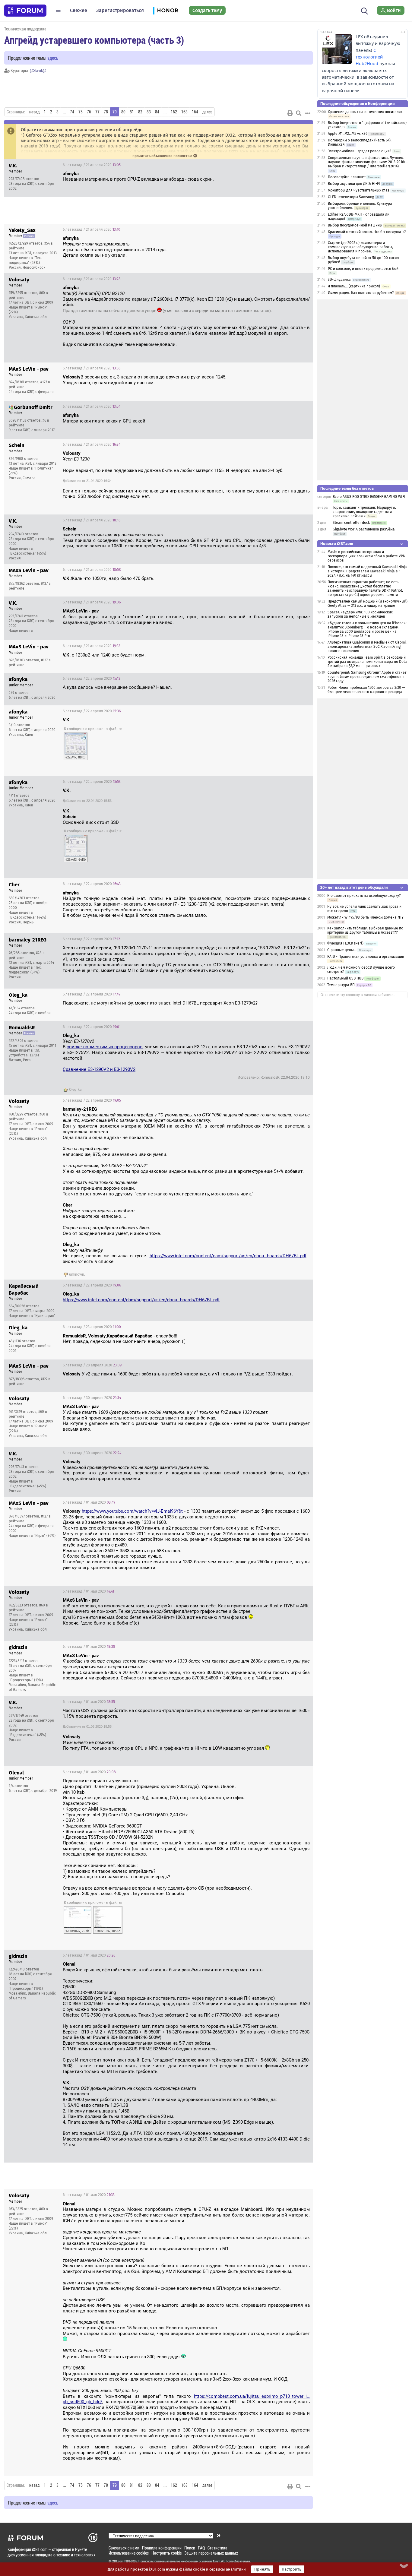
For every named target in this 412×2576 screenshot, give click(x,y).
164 (195, 112)
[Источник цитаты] (133, 244)
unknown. (77, 1274)
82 (140, 112)
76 (89, 112)
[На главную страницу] (25, 11)
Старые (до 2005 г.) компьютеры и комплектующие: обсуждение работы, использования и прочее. (360, 247)
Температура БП (341, 985)
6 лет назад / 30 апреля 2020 (92, 1398)
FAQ (201, 2548)
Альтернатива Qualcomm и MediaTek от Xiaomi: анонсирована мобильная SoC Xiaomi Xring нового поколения (367, 647)
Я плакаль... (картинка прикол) (354, 286)
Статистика (217, 2548)
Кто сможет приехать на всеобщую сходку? (364, 896)
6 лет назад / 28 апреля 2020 (92, 1365)
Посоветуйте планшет (347, 177)
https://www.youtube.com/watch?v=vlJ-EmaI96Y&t (132, 1511)
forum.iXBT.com (223, 2561)
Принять (262, 2569)
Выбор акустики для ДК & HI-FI (354, 184)
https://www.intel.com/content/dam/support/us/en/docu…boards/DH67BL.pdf (228, 1256)
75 (81, 112)
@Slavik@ (38, 70)
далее (207, 112)
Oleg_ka (75, 1090)
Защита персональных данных (211, 2553)
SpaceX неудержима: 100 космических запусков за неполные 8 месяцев (360, 614)
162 (174, 112)
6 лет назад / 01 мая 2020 (89, 1502)
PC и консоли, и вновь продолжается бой (363, 269)
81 (132, 112)
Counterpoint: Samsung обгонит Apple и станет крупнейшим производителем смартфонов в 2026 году (367, 677)
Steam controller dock (351, 523)
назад (34, 112)
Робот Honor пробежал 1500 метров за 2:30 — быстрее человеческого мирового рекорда (366, 690)
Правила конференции (162, 2548)
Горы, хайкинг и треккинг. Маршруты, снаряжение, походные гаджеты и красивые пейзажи (364, 512)
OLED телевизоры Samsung (351, 197)
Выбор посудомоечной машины (355, 225)
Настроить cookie (166, 2553)
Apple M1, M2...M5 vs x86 (348, 134)
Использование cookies (129, 2553)
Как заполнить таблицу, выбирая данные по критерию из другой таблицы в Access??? (365, 930)
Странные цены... (342, 950)
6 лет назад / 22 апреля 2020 (92, 679)
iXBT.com (117, 2561)
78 (106, 112)
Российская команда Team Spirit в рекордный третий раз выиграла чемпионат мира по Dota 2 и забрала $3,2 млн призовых (367, 662)
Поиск (190, 2548)
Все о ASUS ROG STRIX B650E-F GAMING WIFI (369, 497)
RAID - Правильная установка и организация (366, 957)
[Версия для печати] (290, 113)
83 (149, 112)
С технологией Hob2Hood (369, 57)
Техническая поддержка (25, 29)
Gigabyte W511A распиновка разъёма (364, 529)
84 (157, 112)
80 (123, 112)
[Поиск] (364, 10)
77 (97, 112)
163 (184, 112)
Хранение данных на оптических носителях (365, 112)
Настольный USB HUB (345, 978)
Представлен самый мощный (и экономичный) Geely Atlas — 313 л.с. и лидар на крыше (368, 603)
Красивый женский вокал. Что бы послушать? (367, 232)
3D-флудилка (339, 280)
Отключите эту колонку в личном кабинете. (358, 995)
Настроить (292, 2569)
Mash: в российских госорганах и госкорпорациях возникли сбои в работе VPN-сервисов (367, 556)
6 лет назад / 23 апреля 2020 (92, 1327)
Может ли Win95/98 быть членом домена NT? (365, 917)
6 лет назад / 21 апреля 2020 (92, 165)
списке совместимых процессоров (105, 1047)
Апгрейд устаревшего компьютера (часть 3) (94, 40)
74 (72, 112)
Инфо (303, 165)
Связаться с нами (124, 2548)
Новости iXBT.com (337, 544)
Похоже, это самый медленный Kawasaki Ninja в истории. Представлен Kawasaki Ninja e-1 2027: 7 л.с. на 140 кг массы (367, 571)
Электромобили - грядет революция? (360, 151)
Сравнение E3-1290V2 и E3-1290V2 (99, 1069)
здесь (53, 58)
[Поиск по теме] (299, 113)
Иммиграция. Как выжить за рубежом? (361, 293)
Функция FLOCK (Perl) (345, 943)
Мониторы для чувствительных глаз (359, 190)
